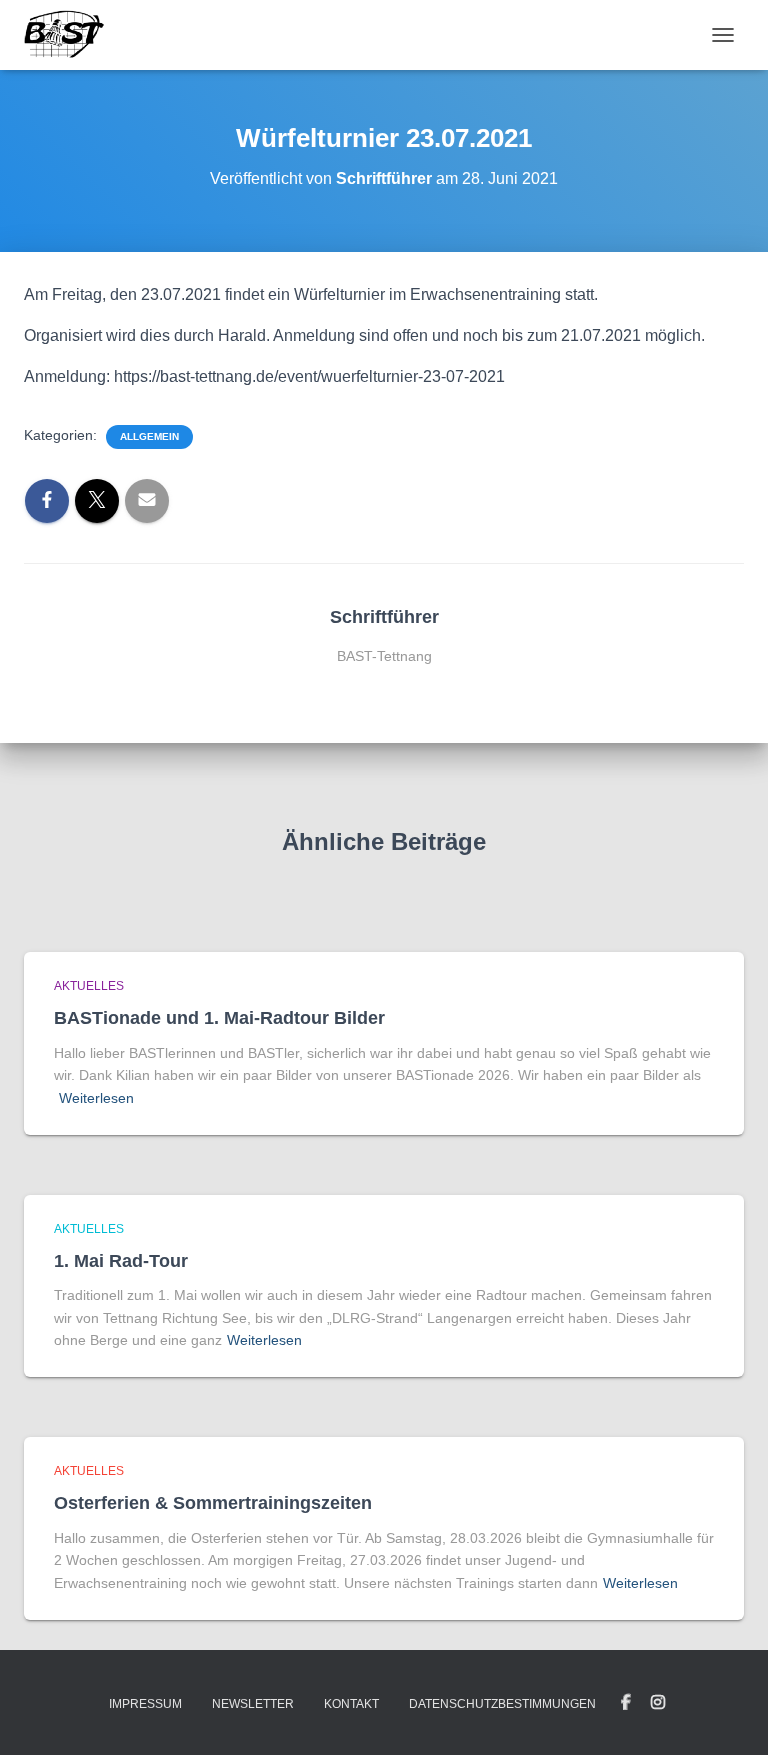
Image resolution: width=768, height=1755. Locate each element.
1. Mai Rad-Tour (121, 1261)
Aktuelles (89, 986)
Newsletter (253, 1704)
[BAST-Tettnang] (71, 35)
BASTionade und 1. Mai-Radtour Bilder (219, 1018)
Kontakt (351, 1704)
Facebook (626, 1703)
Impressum (145, 1704)
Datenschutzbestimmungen (502, 1704)
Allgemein (149, 436)
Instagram (658, 1703)
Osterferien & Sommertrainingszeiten (213, 1503)
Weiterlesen (96, 1098)
